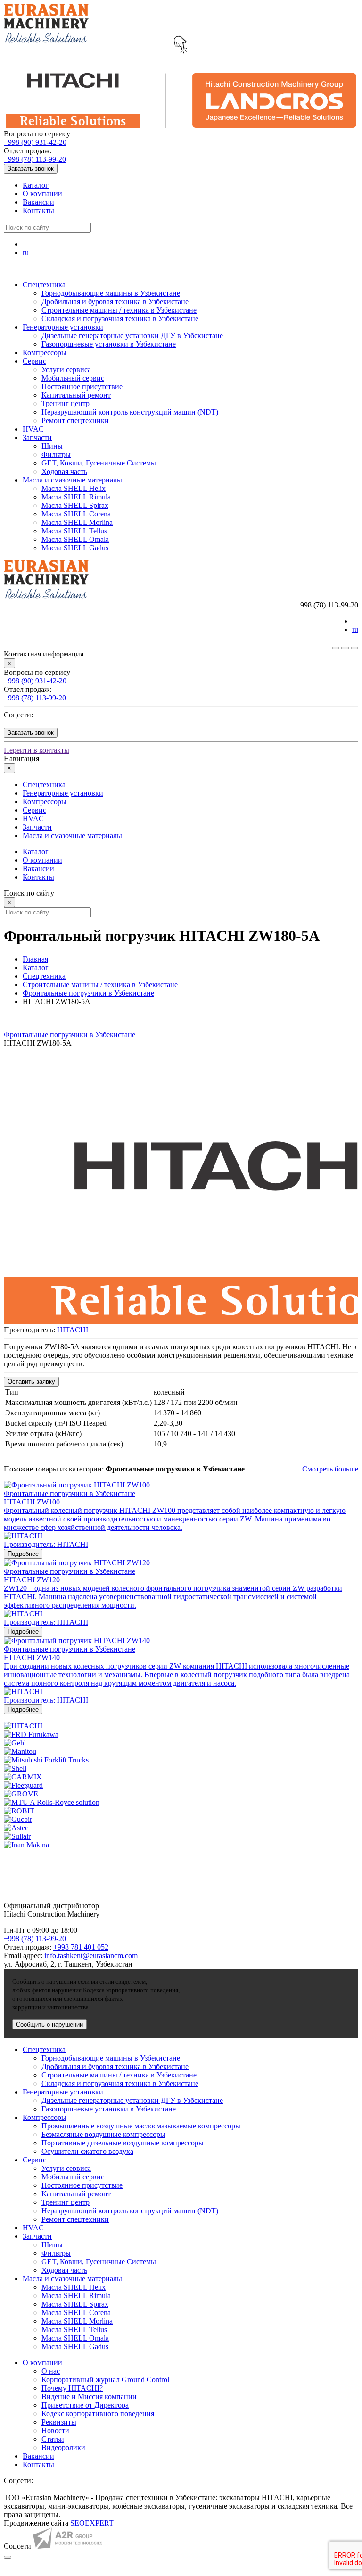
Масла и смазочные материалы (72, 480)
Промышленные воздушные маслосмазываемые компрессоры (141, 2126)
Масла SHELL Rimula (76, 497)
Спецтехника (44, 285)
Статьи (53, 2439)
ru (26, 253)
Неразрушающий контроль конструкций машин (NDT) (130, 412)
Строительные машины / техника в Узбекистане (119, 310)
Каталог (36, 185)
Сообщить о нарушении (49, 2024)
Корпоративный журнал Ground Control (105, 2380)
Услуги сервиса (66, 370)
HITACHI (73, 1330)
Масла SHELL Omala (75, 539)
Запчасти (37, 437)
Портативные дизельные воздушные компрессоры (123, 2143)
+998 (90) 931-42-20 (35, 142)
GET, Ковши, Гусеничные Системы (99, 463)
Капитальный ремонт (76, 395)
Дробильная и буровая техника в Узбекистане (115, 302)
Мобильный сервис (73, 378)
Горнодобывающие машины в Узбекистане (111, 293)
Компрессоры (45, 353)
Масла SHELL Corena (76, 514)
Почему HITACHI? (72, 2388)
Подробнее (23, 1554)
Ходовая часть (64, 471)
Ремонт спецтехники (75, 420)
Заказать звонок (31, 169)
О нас (51, 2371)
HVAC (33, 429)
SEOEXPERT (92, 2523)
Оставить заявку (31, 1382)
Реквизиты (59, 2422)
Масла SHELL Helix (74, 488)
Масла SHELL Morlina (77, 522)
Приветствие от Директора (85, 2405)
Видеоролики (63, 2447)
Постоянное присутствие (82, 386)
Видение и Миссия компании (89, 2397)
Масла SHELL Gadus (75, 548)
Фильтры (56, 454)
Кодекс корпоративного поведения (98, 2414)
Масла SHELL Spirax (75, 505)
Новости (55, 2431)
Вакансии (38, 202)
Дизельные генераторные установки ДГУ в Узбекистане (132, 336)
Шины (52, 446)
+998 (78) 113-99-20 (35, 159)
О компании (42, 194)
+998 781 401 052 (81, 1947)
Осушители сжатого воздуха (87, 2151)
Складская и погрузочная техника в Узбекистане (120, 319)
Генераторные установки (63, 327)
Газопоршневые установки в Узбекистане (109, 344)
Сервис (34, 361)
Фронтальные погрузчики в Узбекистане (88, 993)
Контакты (38, 211)
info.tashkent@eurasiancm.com (91, 1956)
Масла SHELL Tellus (74, 531)
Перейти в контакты (37, 750)
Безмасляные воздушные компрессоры (103, 2134)
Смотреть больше (330, 1469)
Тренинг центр (66, 403)
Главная (35, 959)
